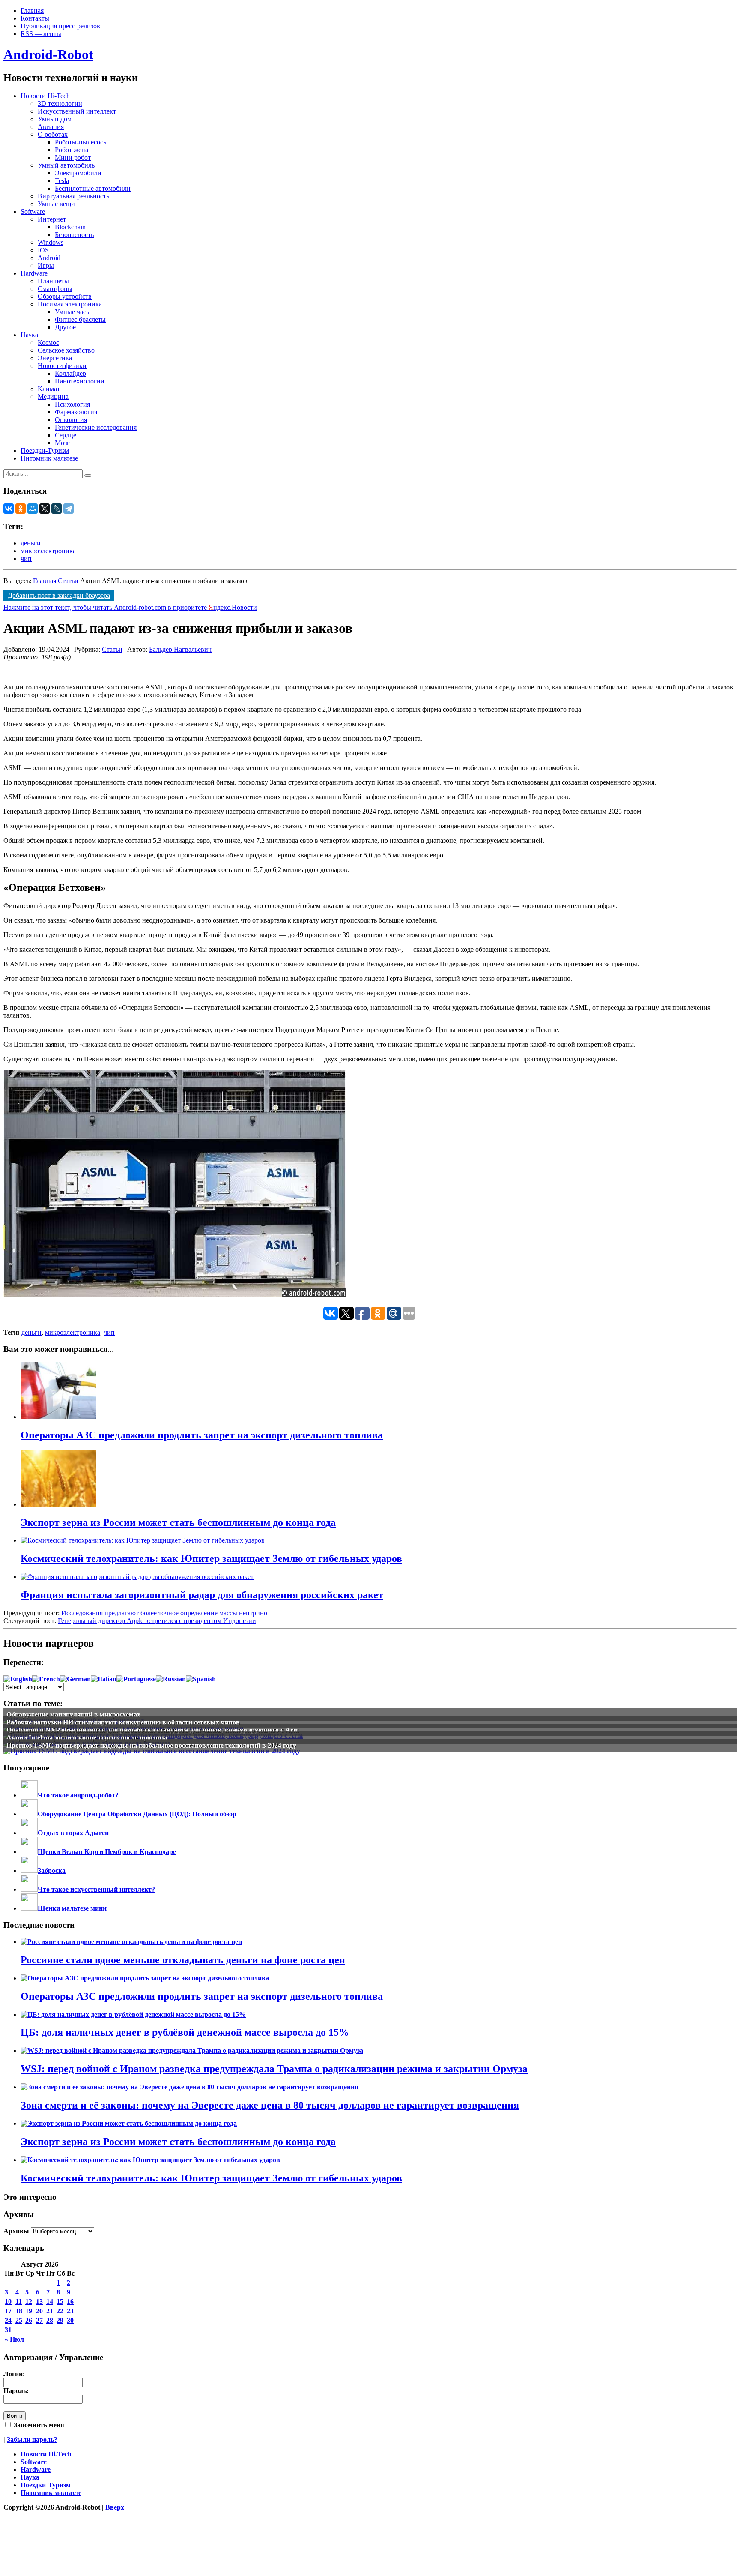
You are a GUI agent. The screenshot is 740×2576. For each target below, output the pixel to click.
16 (70, 2302)
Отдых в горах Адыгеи (73, 1833)
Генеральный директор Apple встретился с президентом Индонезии (157, 1621)
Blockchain (70, 227)
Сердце (66, 435)
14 (50, 2302)
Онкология (71, 420)
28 (50, 2320)
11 (19, 2302)
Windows (51, 242)
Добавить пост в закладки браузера (59, 595)
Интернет (52, 219)
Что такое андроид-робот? (78, 1795)
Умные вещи (56, 204)
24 (8, 2320)
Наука (29, 335)
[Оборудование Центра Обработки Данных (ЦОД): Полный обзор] (29, 1814)
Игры (46, 265)
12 (29, 2302)
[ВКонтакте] (9, 509)
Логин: (14, 2374)
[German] (75, 1679)
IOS (43, 250)
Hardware (34, 273)
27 (39, 2320)
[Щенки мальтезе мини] (29, 1908)
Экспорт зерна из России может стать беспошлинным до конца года (178, 2142)
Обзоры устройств (65, 296)
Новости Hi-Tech (45, 96)
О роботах (53, 134)
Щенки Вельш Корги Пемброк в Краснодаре (107, 1852)
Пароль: (16, 2391)
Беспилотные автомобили (93, 188)
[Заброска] (29, 1871)
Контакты (35, 18)
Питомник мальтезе (49, 458)
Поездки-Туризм (45, 451)
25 (19, 2320)
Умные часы (73, 312)
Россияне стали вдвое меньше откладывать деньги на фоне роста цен (183, 1960)
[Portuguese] (136, 1679)
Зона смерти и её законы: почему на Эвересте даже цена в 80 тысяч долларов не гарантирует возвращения (270, 2105)
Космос (48, 343)
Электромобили (78, 173)
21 (50, 2311)
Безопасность (74, 235)
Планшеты (53, 281)
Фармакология (76, 412)
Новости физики (62, 366)
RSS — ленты (41, 34)
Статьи (68, 581)
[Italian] (104, 1679)
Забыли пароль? (32, 2440)
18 (19, 2311)
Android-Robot (48, 54)
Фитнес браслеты (80, 319)
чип (26, 559)
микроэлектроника (48, 551)
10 (8, 2302)
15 (60, 2302)
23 (70, 2311)
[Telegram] (69, 509)
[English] (18, 1679)
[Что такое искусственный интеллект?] (29, 1889)
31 (8, 2330)
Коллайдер (70, 373)
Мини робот (73, 157)
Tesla (62, 181)
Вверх (115, 2507)
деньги (31, 543)
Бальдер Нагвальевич (180, 649)
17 (8, 2311)
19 (29, 2311)
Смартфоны (55, 289)
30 (70, 2320)
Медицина (53, 397)
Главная (32, 10)
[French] (46, 1679)
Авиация (51, 127)
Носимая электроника (70, 304)
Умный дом (55, 119)
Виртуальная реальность (73, 196)
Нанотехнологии (80, 381)
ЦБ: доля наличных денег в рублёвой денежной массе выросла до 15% (185, 2032)
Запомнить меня (38, 2425)
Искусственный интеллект (77, 111)
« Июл (14, 2339)
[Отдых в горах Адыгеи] (29, 1833)
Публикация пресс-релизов (60, 26)
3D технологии (60, 103)
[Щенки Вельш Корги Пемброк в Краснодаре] (29, 1852)
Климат (49, 389)
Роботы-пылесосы (81, 142)
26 (29, 2320)
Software (33, 211)
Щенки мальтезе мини (72, 1908)
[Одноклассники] (21, 509)
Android (49, 258)
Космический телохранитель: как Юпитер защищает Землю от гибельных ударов (211, 2178)
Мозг (62, 443)
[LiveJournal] (57, 509)
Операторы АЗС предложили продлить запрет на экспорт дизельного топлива (202, 1996)
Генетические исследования (96, 427)
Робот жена (72, 150)
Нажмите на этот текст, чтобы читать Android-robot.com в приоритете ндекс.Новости (130, 607)
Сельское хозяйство (66, 350)
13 (39, 2302)
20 (39, 2311)
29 (60, 2320)
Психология (72, 404)
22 (60, 2311)
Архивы (16, 2231)
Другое (65, 327)
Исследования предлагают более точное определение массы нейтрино (164, 1613)
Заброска (52, 1871)
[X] (45, 509)
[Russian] (171, 1679)
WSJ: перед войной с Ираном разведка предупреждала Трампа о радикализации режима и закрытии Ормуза (274, 2069)
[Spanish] (201, 1679)
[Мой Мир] (33, 509)
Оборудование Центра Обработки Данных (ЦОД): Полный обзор (137, 1814)
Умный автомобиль (66, 165)
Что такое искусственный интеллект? (96, 1889)
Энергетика (55, 358)
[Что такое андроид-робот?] (29, 1795)
